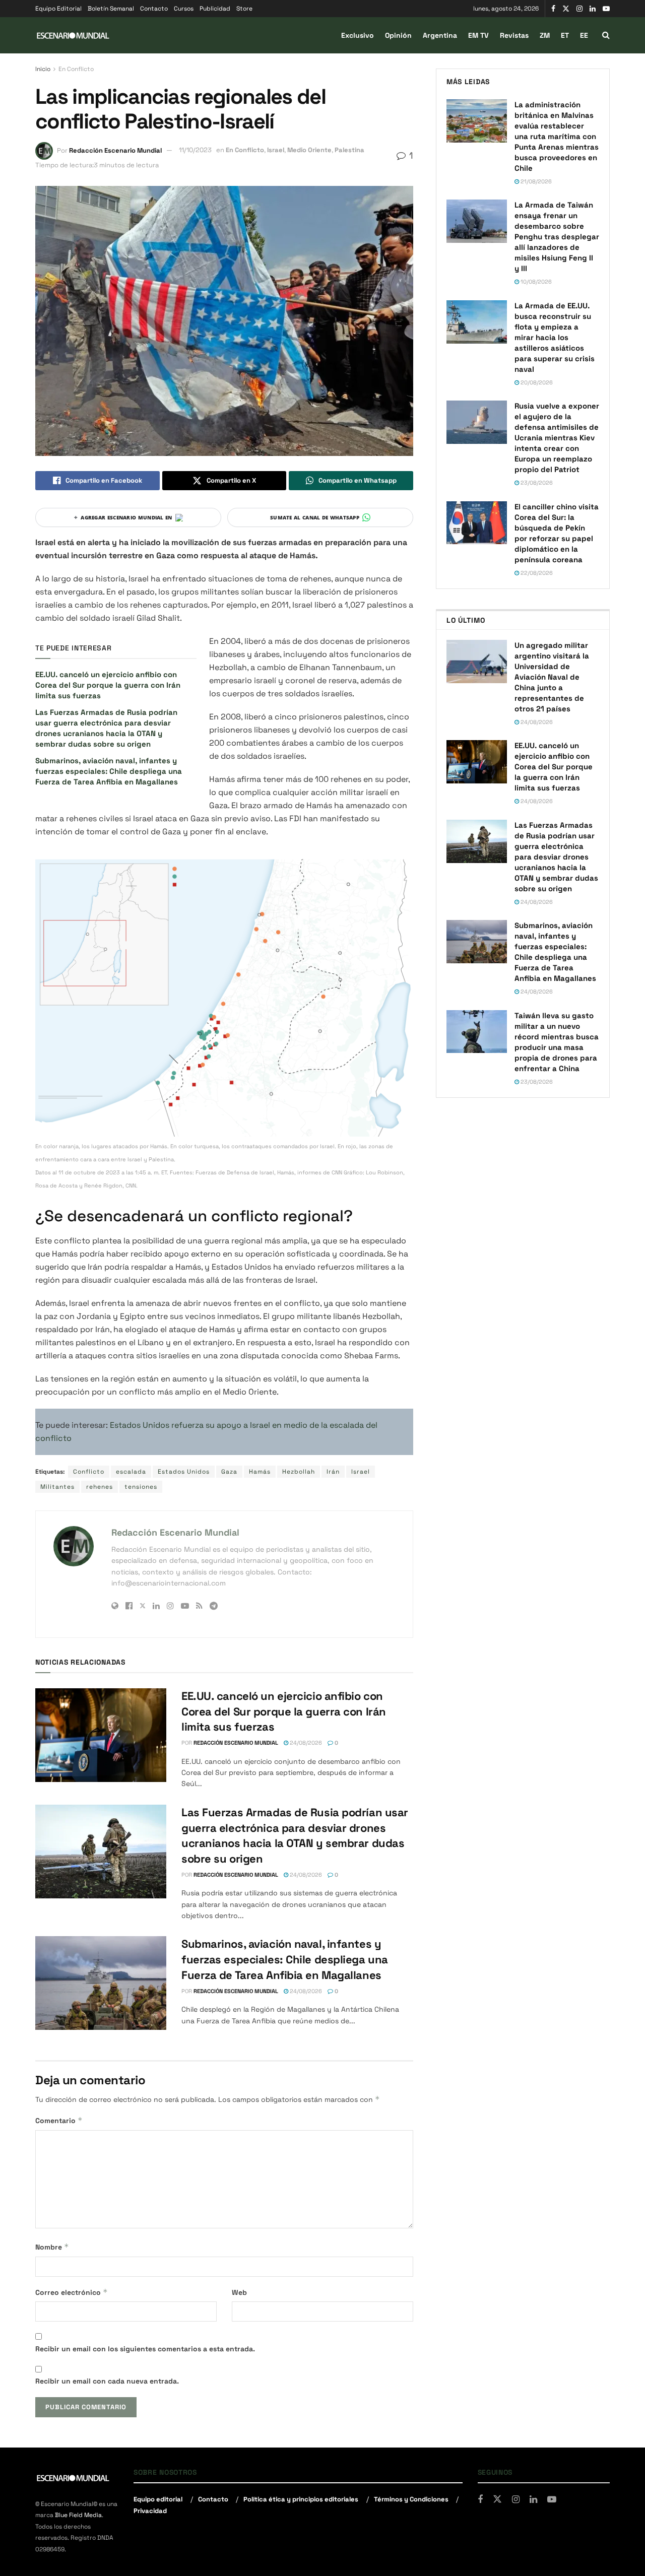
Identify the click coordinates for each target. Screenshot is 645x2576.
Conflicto (89, 1472)
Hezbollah (299, 1472)
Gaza (229, 1472)
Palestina (349, 150)
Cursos (184, 9)
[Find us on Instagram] (579, 9)
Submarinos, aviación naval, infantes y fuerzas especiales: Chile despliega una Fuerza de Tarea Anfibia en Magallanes (109, 771)
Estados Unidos (184, 1472)
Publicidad (215, 9)
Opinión (398, 35)
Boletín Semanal (111, 9)
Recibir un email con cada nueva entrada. (107, 2381)
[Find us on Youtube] (606, 9)
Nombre (52, 2247)
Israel (276, 150)
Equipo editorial (158, 2499)
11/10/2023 (195, 150)
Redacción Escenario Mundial (115, 150)
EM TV (478, 35)
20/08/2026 (536, 382)
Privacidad (150, 2511)
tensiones (141, 1487)
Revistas (514, 35)
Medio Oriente (309, 150)
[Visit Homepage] (73, 36)
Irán (333, 1472)
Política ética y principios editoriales (301, 2499)
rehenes (100, 1487)
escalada (131, 1472)
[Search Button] (606, 35)
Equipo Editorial (58, 9)
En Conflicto (76, 69)
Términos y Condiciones (411, 2499)
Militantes (57, 1487)
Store (244, 9)
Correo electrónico (72, 2292)
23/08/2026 (536, 483)
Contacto (154, 9)
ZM (545, 35)
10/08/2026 (535, 282)
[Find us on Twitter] (566, 9)
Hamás (260, 1472)
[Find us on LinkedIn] (593, 9)
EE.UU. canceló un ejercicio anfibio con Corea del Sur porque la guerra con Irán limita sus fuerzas (108, 685)
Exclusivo (358, 35)
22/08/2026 (536, 573)
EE (584, 35)
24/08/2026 (305, 1743)
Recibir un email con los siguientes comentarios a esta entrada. (145, 2349)
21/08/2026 (535, 181)
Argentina (440, 35)
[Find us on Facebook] (553, 9)
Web (239, 2292)
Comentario (59, 2120)
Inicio (43, 69)
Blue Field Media (78, 2515)
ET (565, 35)
